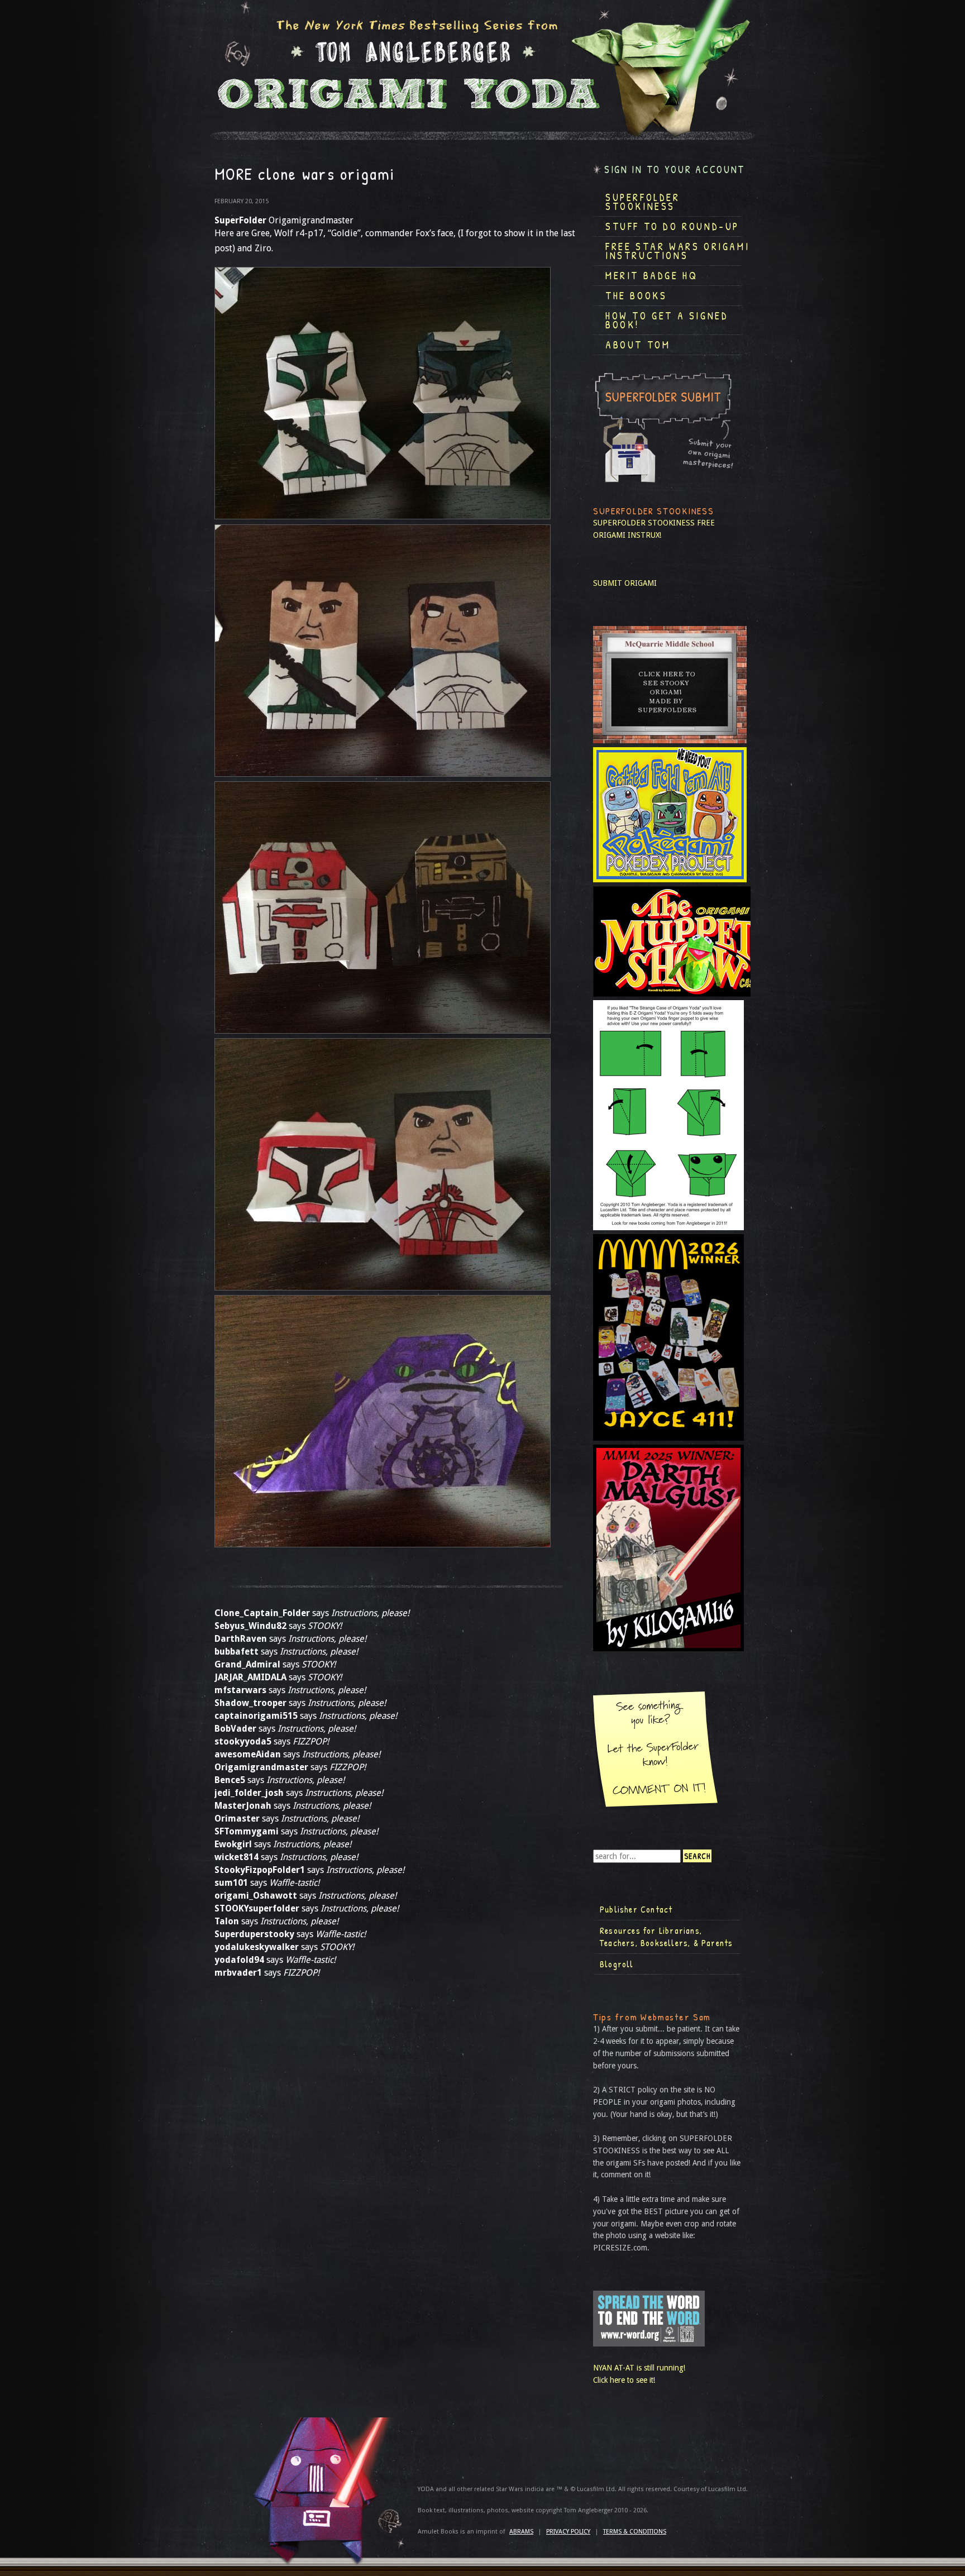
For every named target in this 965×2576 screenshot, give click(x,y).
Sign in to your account (675, 169)
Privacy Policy (568, 2532)
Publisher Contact (636, 1909)
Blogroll (617, 1964)
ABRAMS (521, 2532)
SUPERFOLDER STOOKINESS (644, 523)
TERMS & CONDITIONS (635, 2532)
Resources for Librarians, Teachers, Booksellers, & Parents (666, 1937)
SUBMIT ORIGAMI (625, 583)
